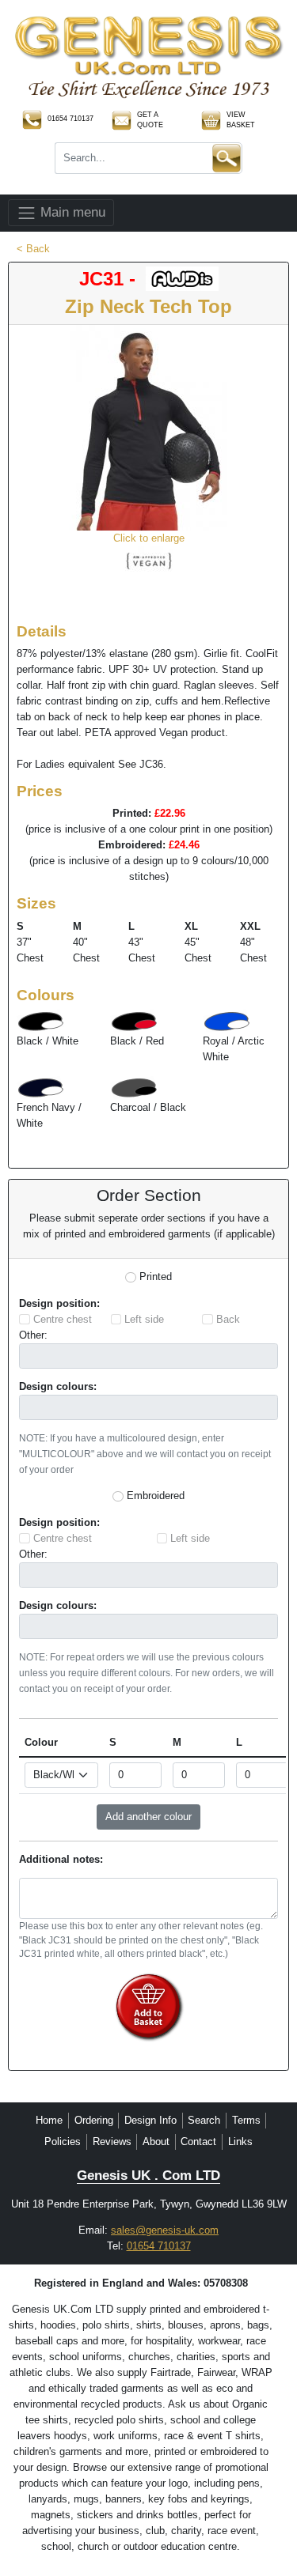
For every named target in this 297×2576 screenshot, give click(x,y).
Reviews (112, 2142)
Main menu (71, 212)
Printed (156, 1277)
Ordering (94, 2120)
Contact (198, 2142)
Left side (144, 1319)
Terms (246, 2120)
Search (204, 2120)
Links (240, 2142)
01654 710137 (159, 2246)
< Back (33, 249)
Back (228, 1319)
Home (49, 2120)
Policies (63, 2142)
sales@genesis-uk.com (165, 2230)
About (156, 2142)
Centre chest (63, 1319)
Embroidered (156, 1496)
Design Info (150, 2120)
